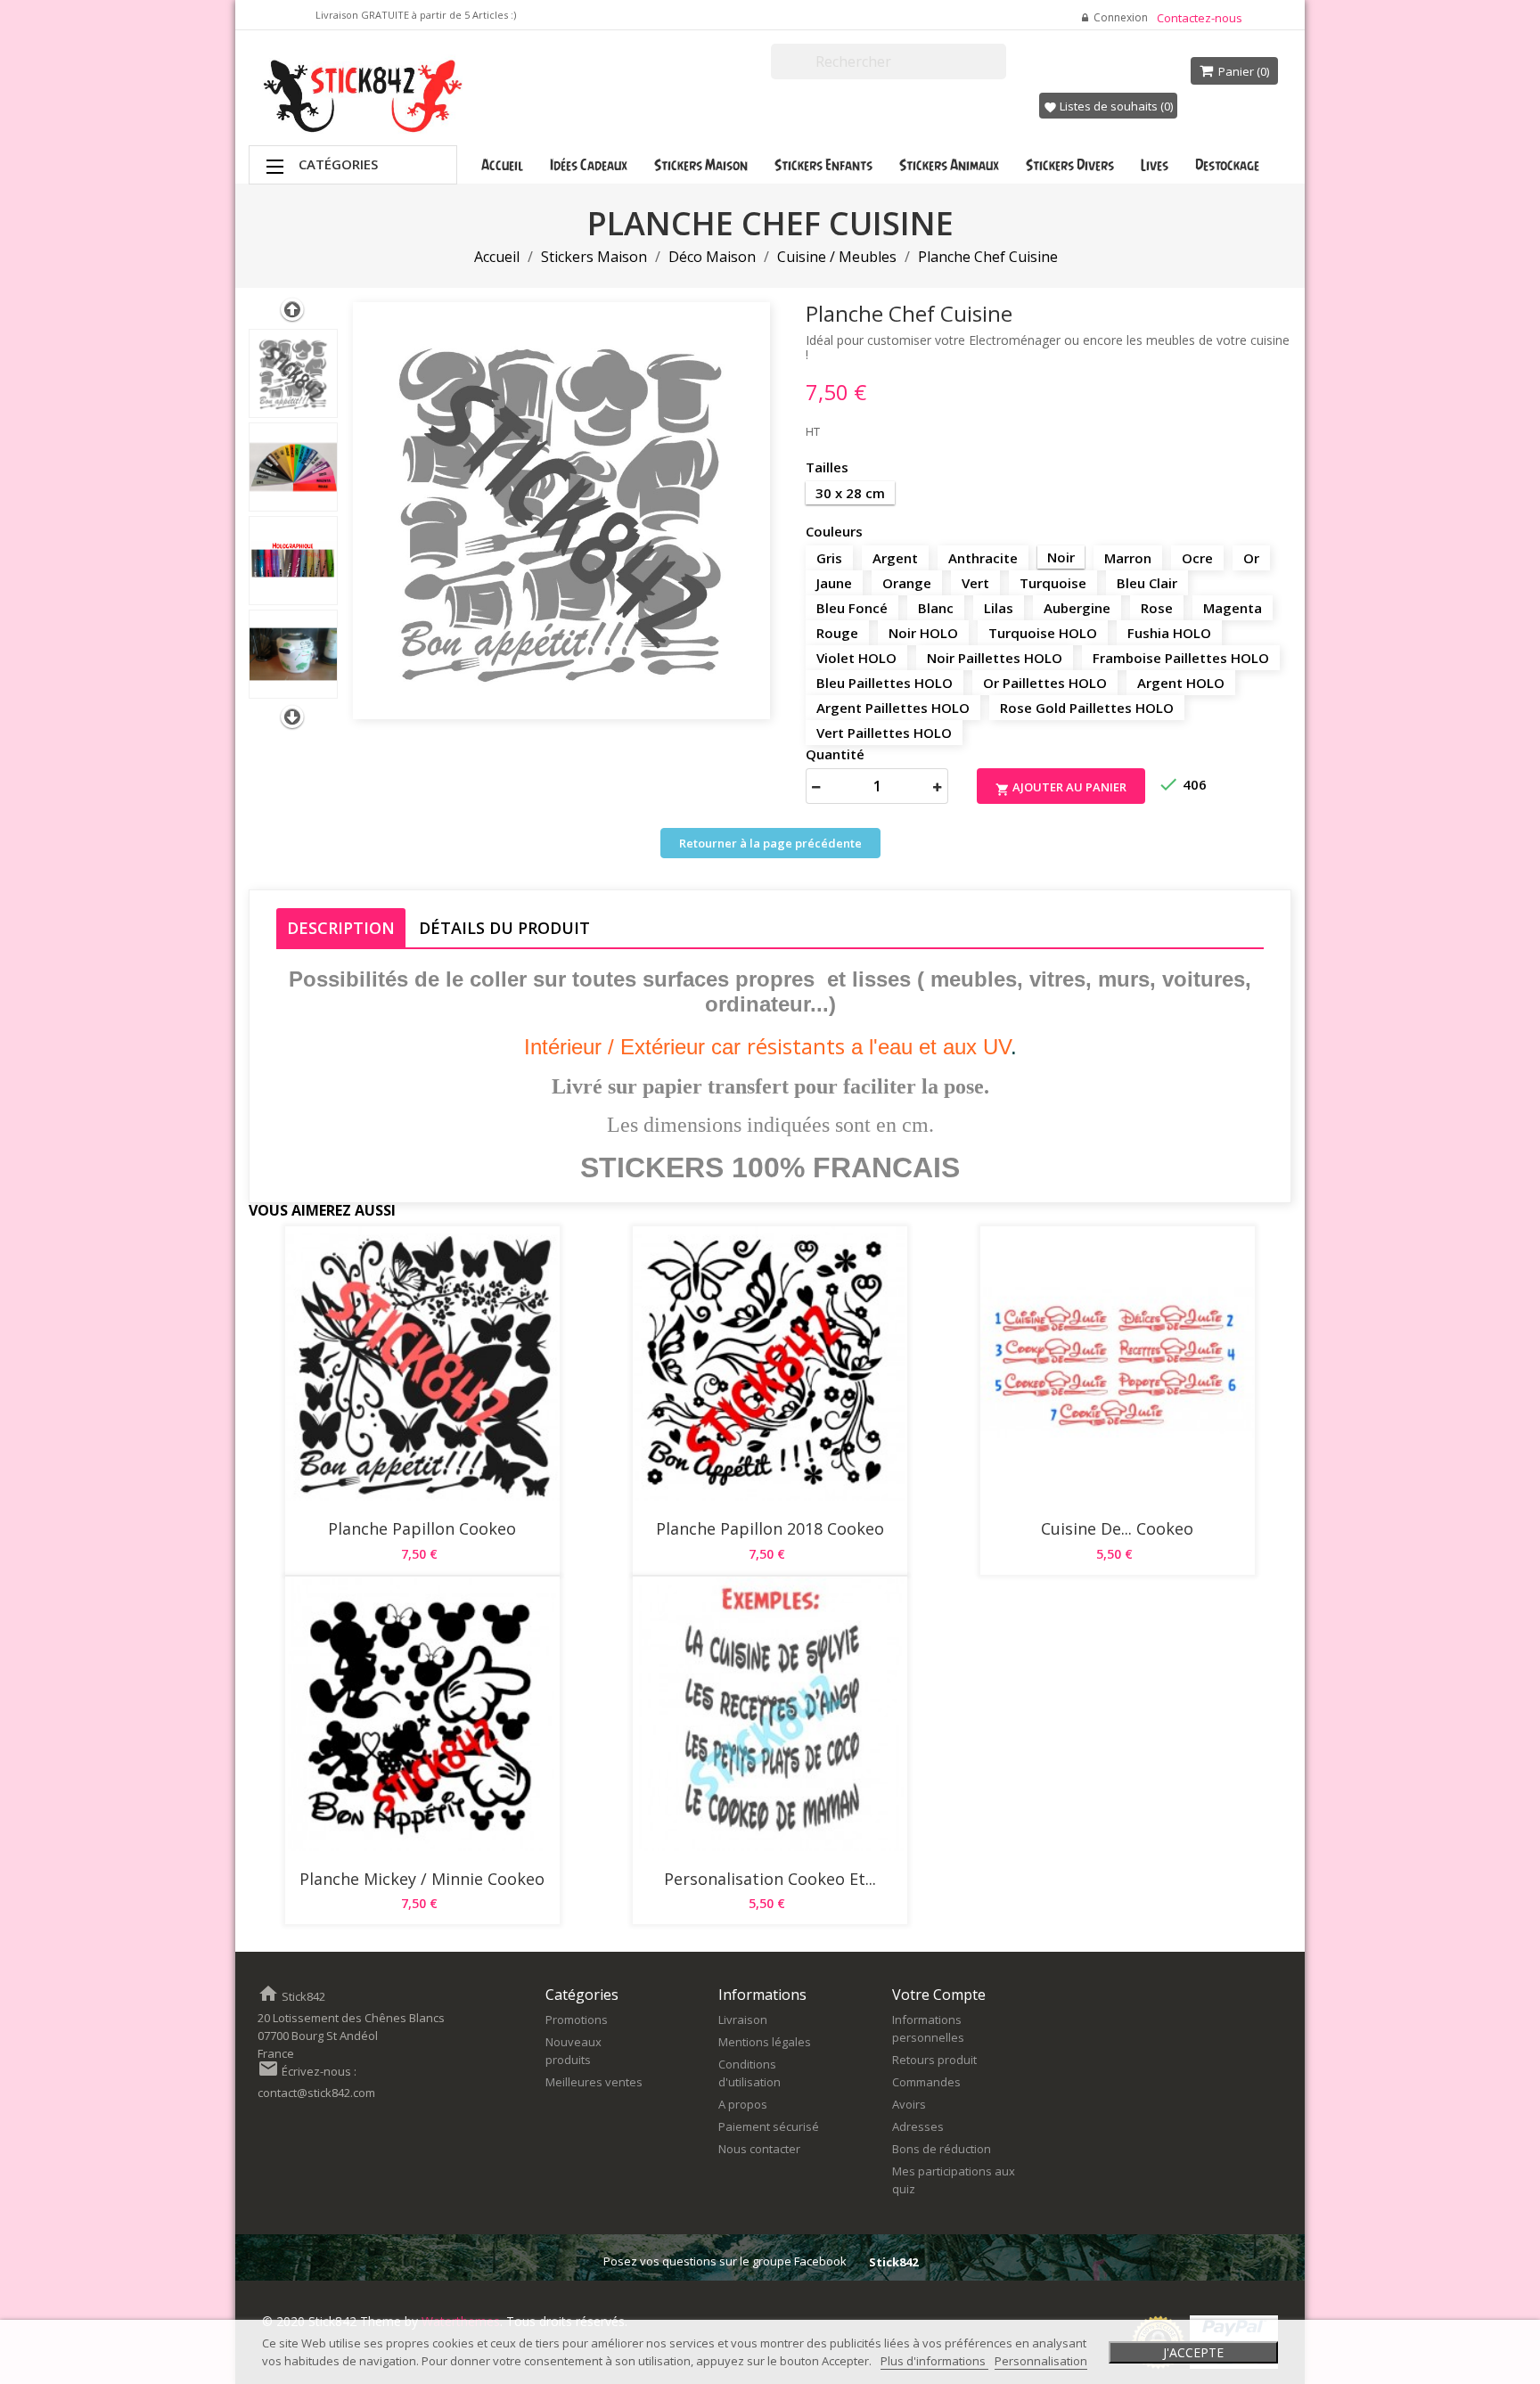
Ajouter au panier (1061, 788)
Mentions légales (765, 2042)
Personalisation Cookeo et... (770, 1879)
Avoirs (909, 2104)
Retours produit (934, 2060)
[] (999, 71)
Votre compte (939, 1995)
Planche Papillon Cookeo (422, 1528)
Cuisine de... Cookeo (1117, 1528)
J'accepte (1193, 2352)
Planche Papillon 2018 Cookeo (770, 1528)
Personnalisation (1041, 2361)
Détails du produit (504, 928)
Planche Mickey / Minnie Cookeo (422, 1879)
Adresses (918, 2126)
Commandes (926, 2082)
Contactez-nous (1200, 18)
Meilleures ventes (594, 2082)
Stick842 (893, 2262)
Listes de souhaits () (1108, 106)
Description (341, 928)
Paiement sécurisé (769, 2126)
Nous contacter (759, 2149)
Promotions (577, 2019)
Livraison (743, 2019)
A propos (743, 2104)
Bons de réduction (942, 2149)
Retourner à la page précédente (770, 843)
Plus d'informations (934, 2361)
